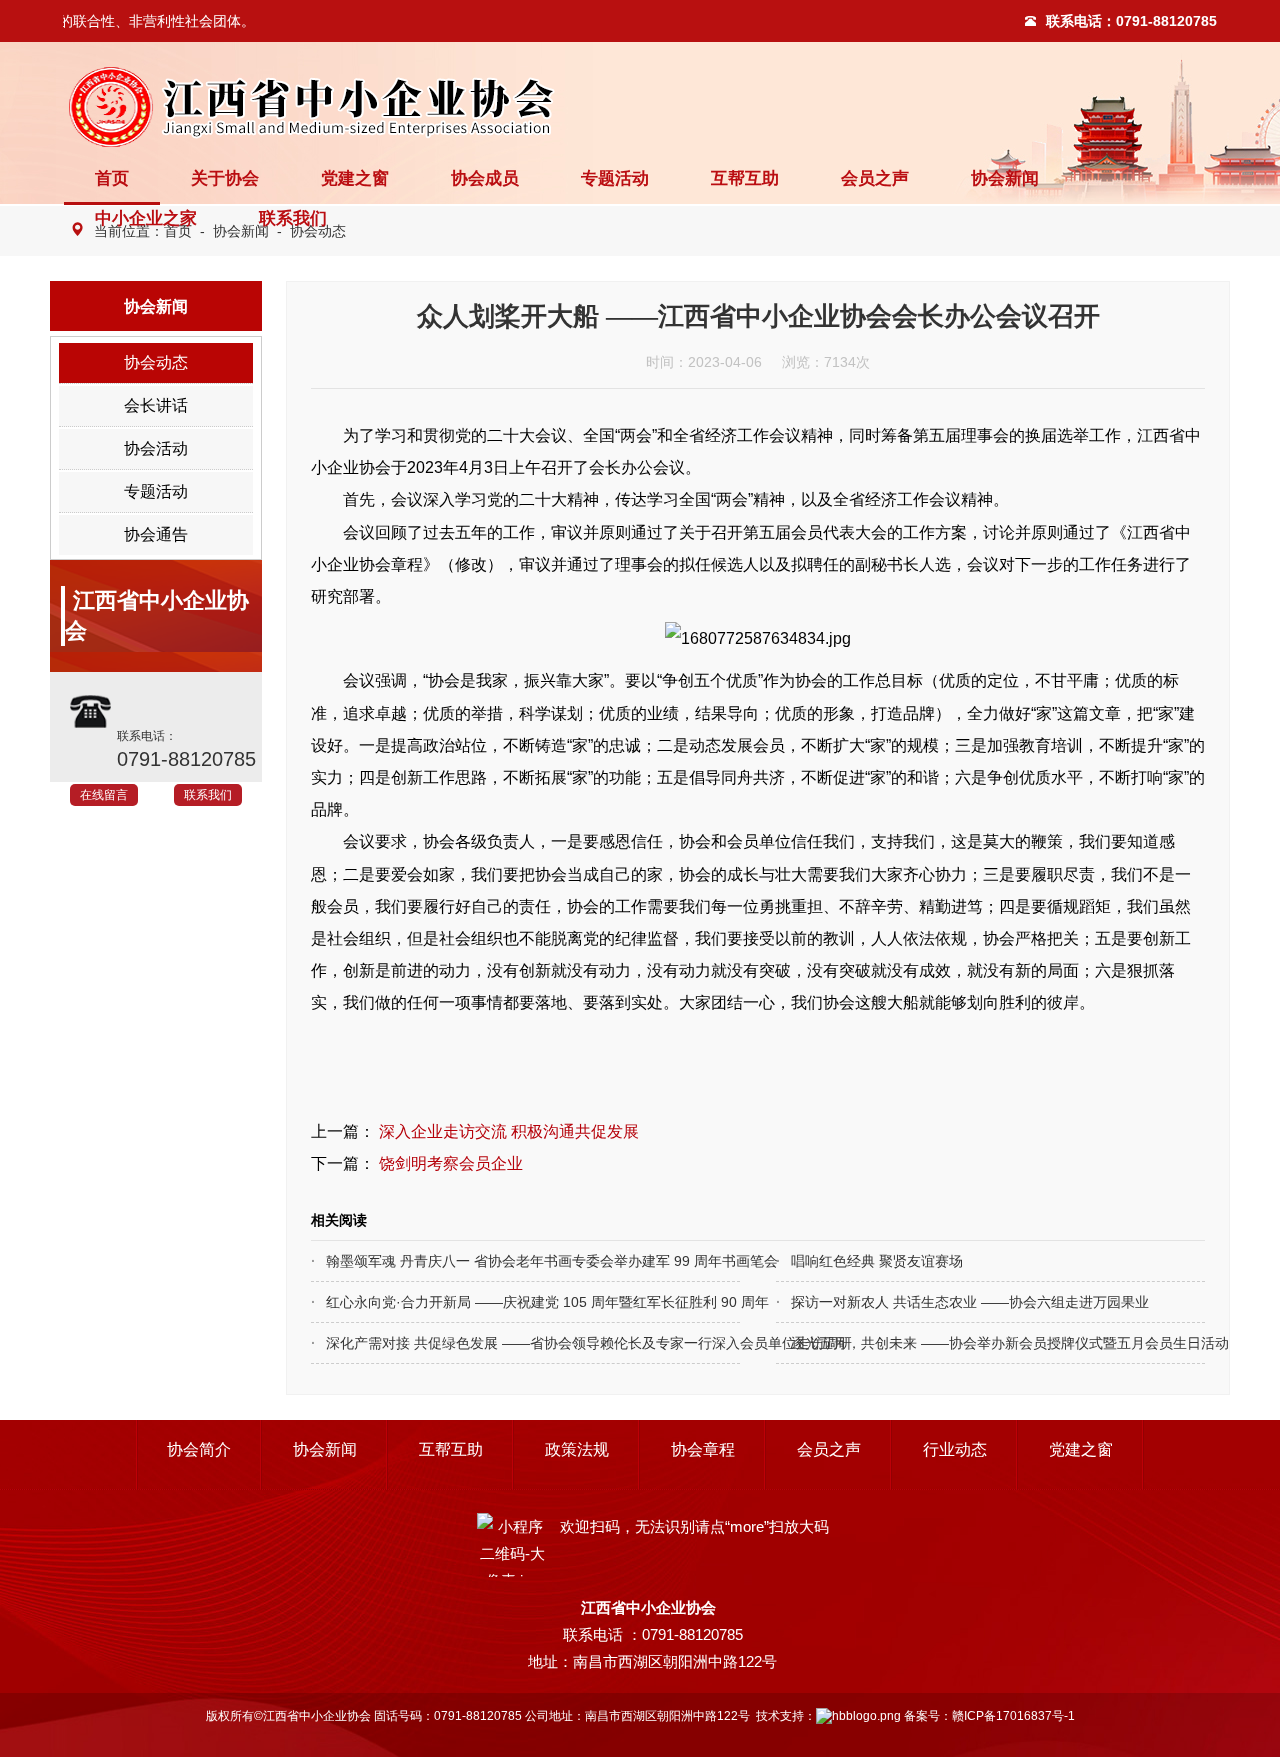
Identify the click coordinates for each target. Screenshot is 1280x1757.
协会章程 (703, 1449)
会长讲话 (156, 405)
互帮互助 (745, 178)
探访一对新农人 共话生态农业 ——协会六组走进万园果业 (955, 1302)
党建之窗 (355, 178)
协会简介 (199, 1449)
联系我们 (293, 218)
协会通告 (156, 534)
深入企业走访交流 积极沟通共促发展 (509, 1131)
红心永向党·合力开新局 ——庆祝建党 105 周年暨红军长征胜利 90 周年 (490, 1302)
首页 (112, 178)
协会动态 (156, 362)
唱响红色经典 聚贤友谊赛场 (877, 1261)
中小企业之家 (146, 218)
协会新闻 (1005, 178)
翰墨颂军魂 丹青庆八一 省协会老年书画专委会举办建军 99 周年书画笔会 (490, 1261)
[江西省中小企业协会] (320, 107)
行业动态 (955, 1449)
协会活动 (156, 448)
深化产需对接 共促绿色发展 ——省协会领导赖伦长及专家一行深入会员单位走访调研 (490, 1343)
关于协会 (225, 178)
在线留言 (104, 795)
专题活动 (615, 178)
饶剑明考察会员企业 (451, 1163)
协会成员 (485, 178)
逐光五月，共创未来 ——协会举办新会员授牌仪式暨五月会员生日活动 (955, 1343)
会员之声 (875, 178)
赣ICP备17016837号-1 (1013, 1716)
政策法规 (577, 1449)
